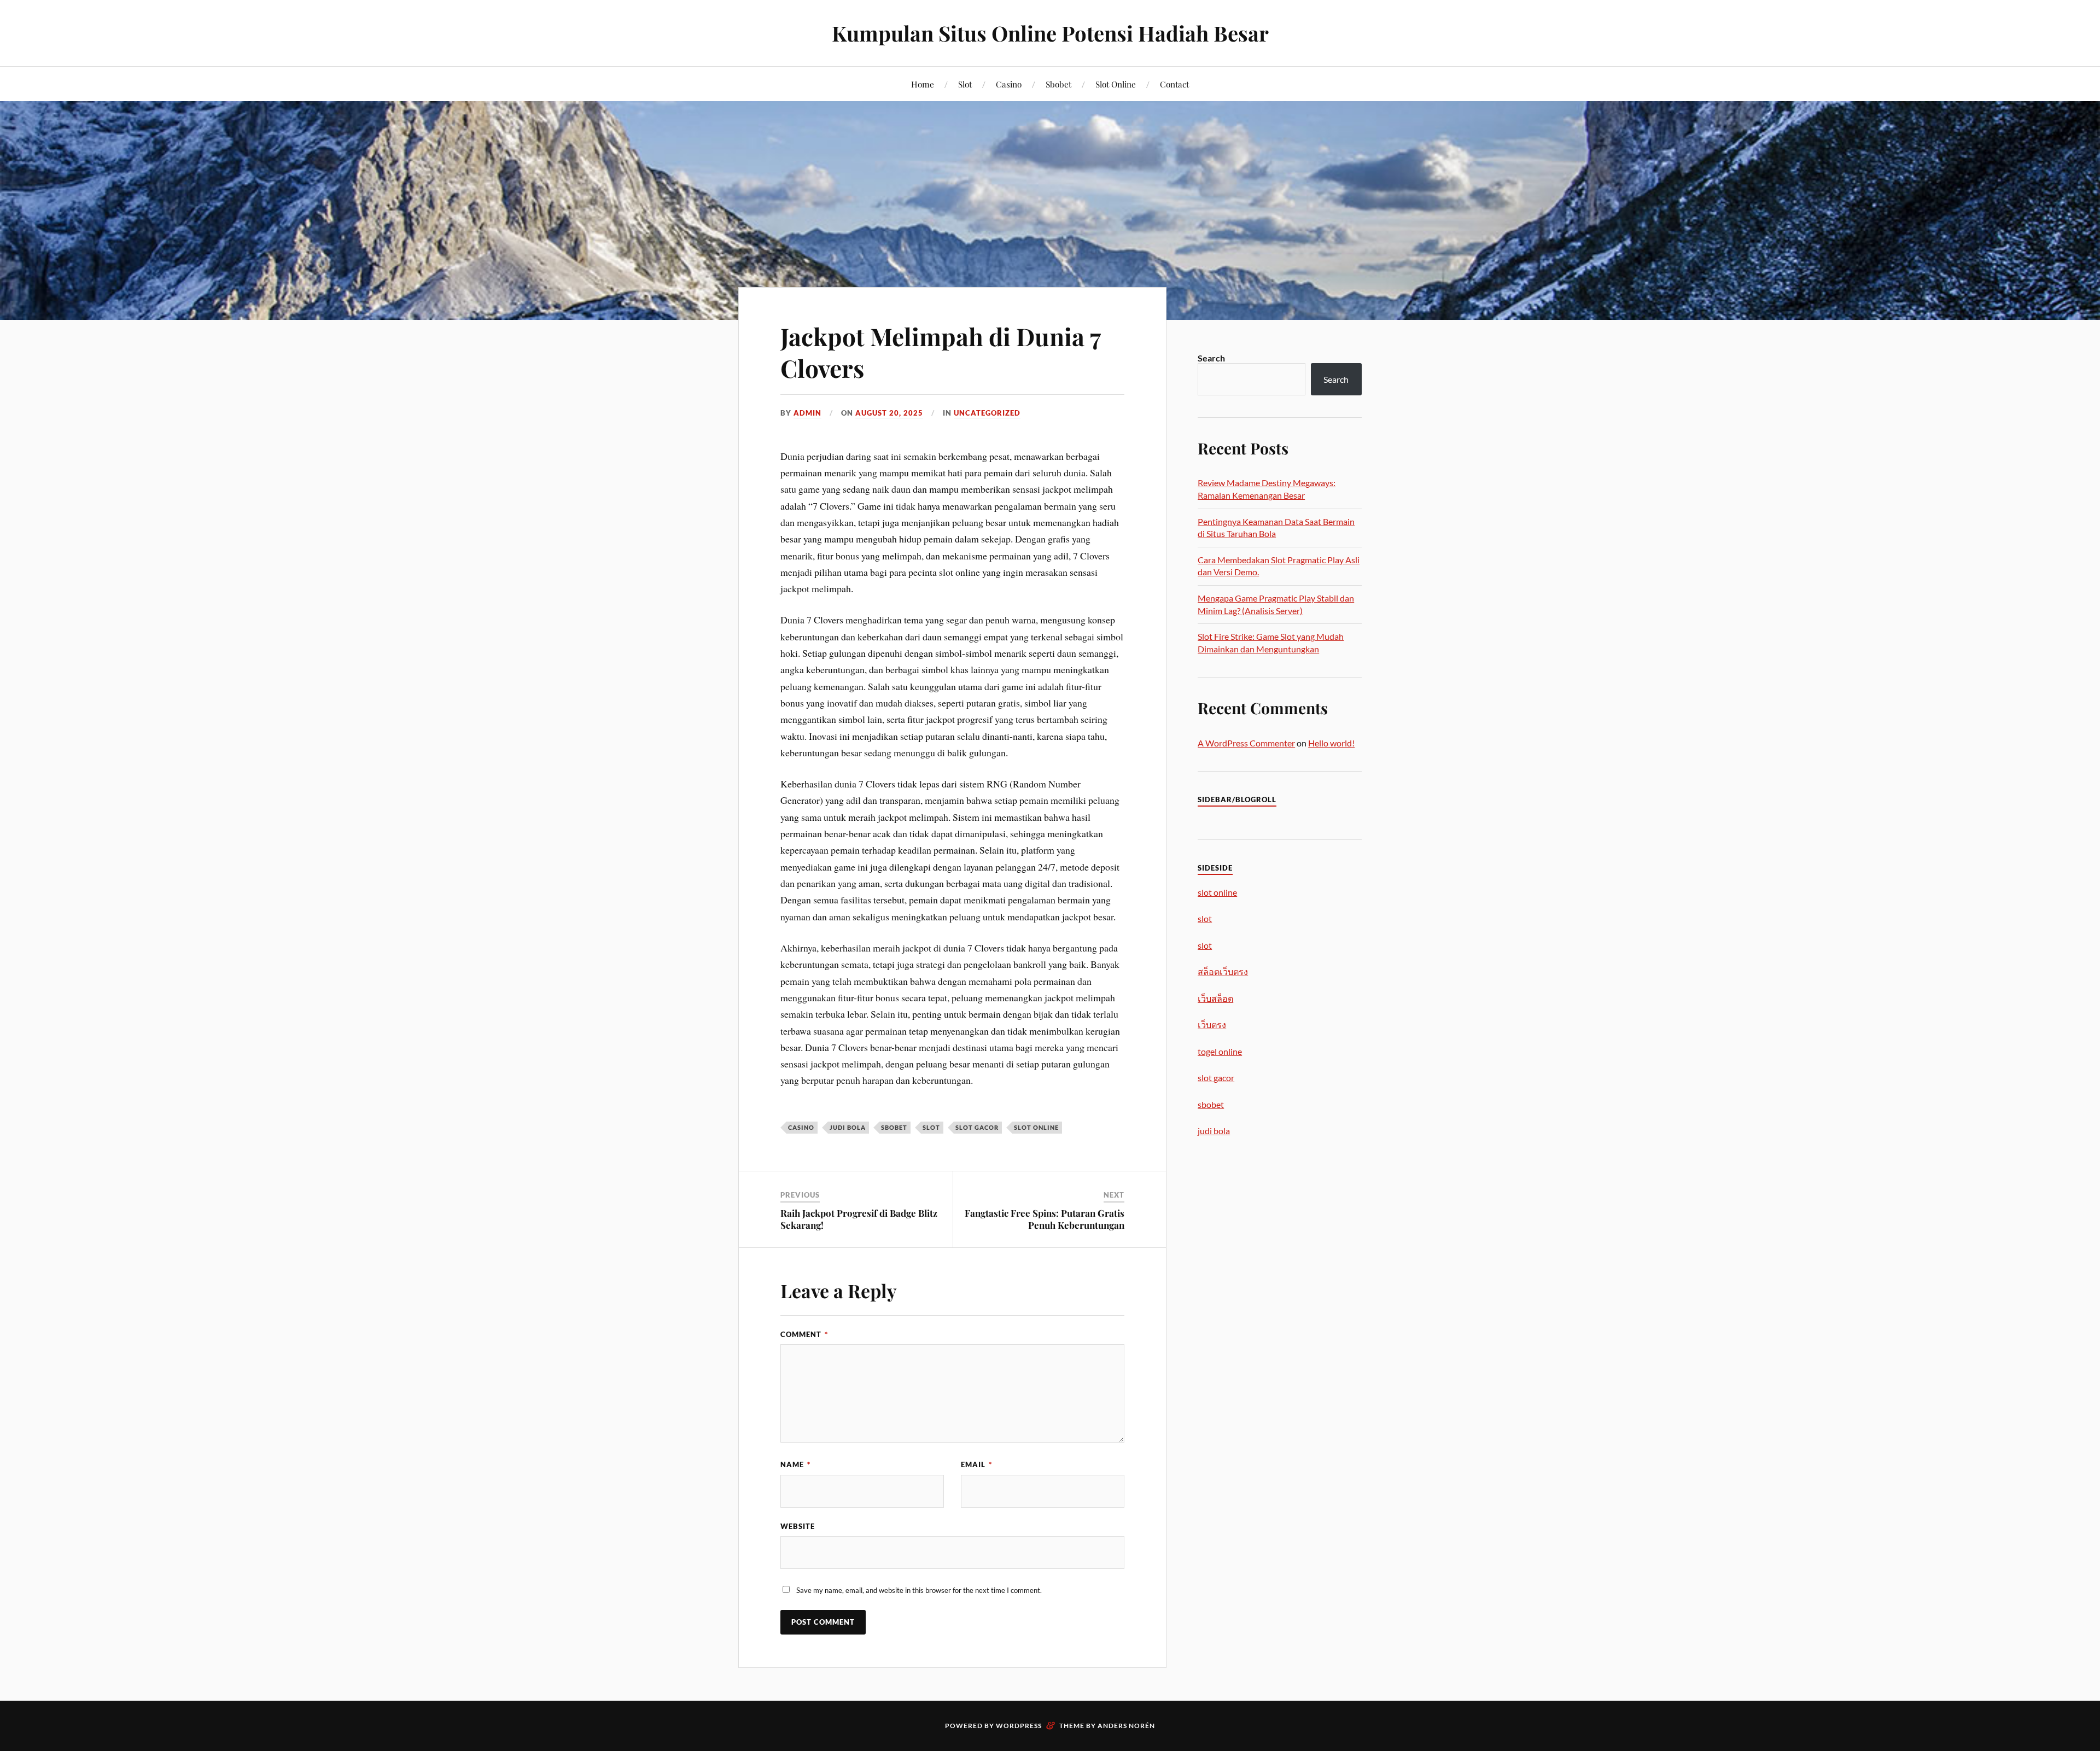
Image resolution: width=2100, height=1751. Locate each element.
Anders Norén (1126, 1726)
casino (801, 1127)
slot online (1036, 1127)
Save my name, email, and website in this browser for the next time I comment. (919, 1590)
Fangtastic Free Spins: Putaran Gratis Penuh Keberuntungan (1045, 1219)
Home (923, 84)
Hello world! (1331, 743)
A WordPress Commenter (1246, 743)
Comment (804, 1334)
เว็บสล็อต (1215, 998)
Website (798, 1526)
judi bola (848, 1127)
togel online (1220, 1051)
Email (976, 1464)
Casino (1009, 84)
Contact (1174, 84)
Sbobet (1058, 84)
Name (795, 1464)
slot (931, 1127)
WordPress (1019, 1726)
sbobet (894, 1127)
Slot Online (1116, 84)
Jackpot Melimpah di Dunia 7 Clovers (940, 352)
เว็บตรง (1212, 1025)
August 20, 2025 (889, 413)
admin (807, 413)
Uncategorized (987, 413)
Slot (965, 84)
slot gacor (977, 1127)
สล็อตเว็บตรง (1223, 971)
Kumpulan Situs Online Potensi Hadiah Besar (1050, 33)
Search (1211, 358)
